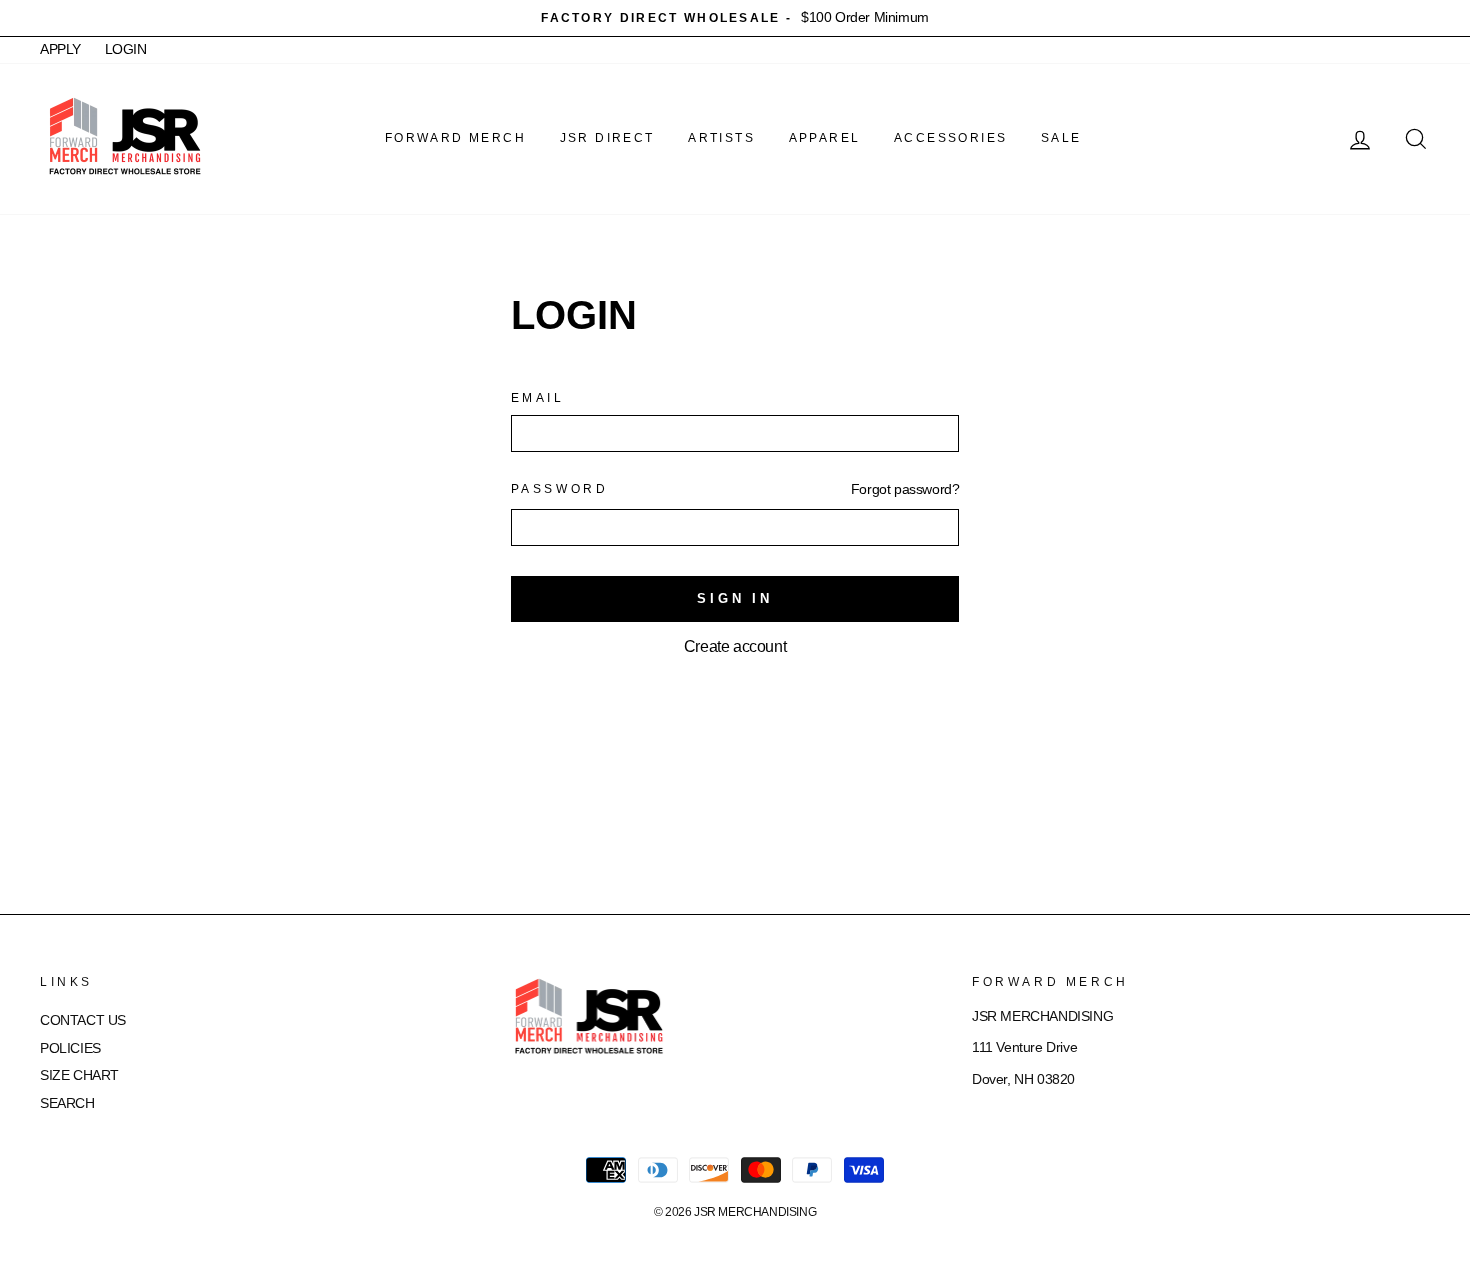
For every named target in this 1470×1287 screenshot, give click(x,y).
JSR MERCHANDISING (755, 1212)
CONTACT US (83, 1020)
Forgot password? (905, 489)
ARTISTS (721, 138)
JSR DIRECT (607, 138)
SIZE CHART (79, 1075)
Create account (735, 646)
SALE (1061, 138)
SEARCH (67, 1103)
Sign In (735, 598)
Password (560, 489)
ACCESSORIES (950, 138)
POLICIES (70, 1048)
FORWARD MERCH (455, 138)
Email (538, 398)
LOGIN (126, 49)
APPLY (60, 49)
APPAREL (825, 138)
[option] (735, 18)
